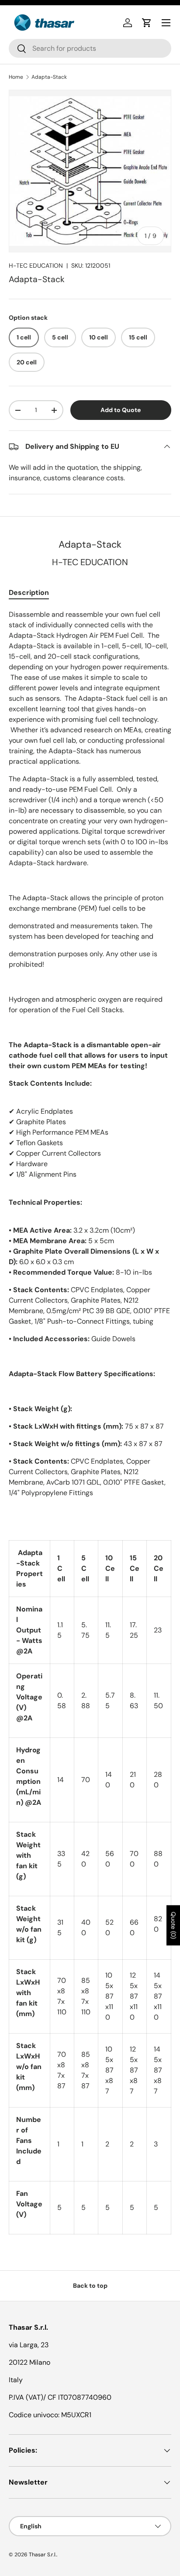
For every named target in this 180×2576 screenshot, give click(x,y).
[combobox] (90, 48)
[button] (147, 23)
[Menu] (166, 23)
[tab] (29, 592)
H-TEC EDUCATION (36, 266)
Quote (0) (173, 1925)
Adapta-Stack (49, 77)
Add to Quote (121, 410)
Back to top (90, 2286)
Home (16, 77)
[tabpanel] (90, 1422)
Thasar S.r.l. (43, 2555)
